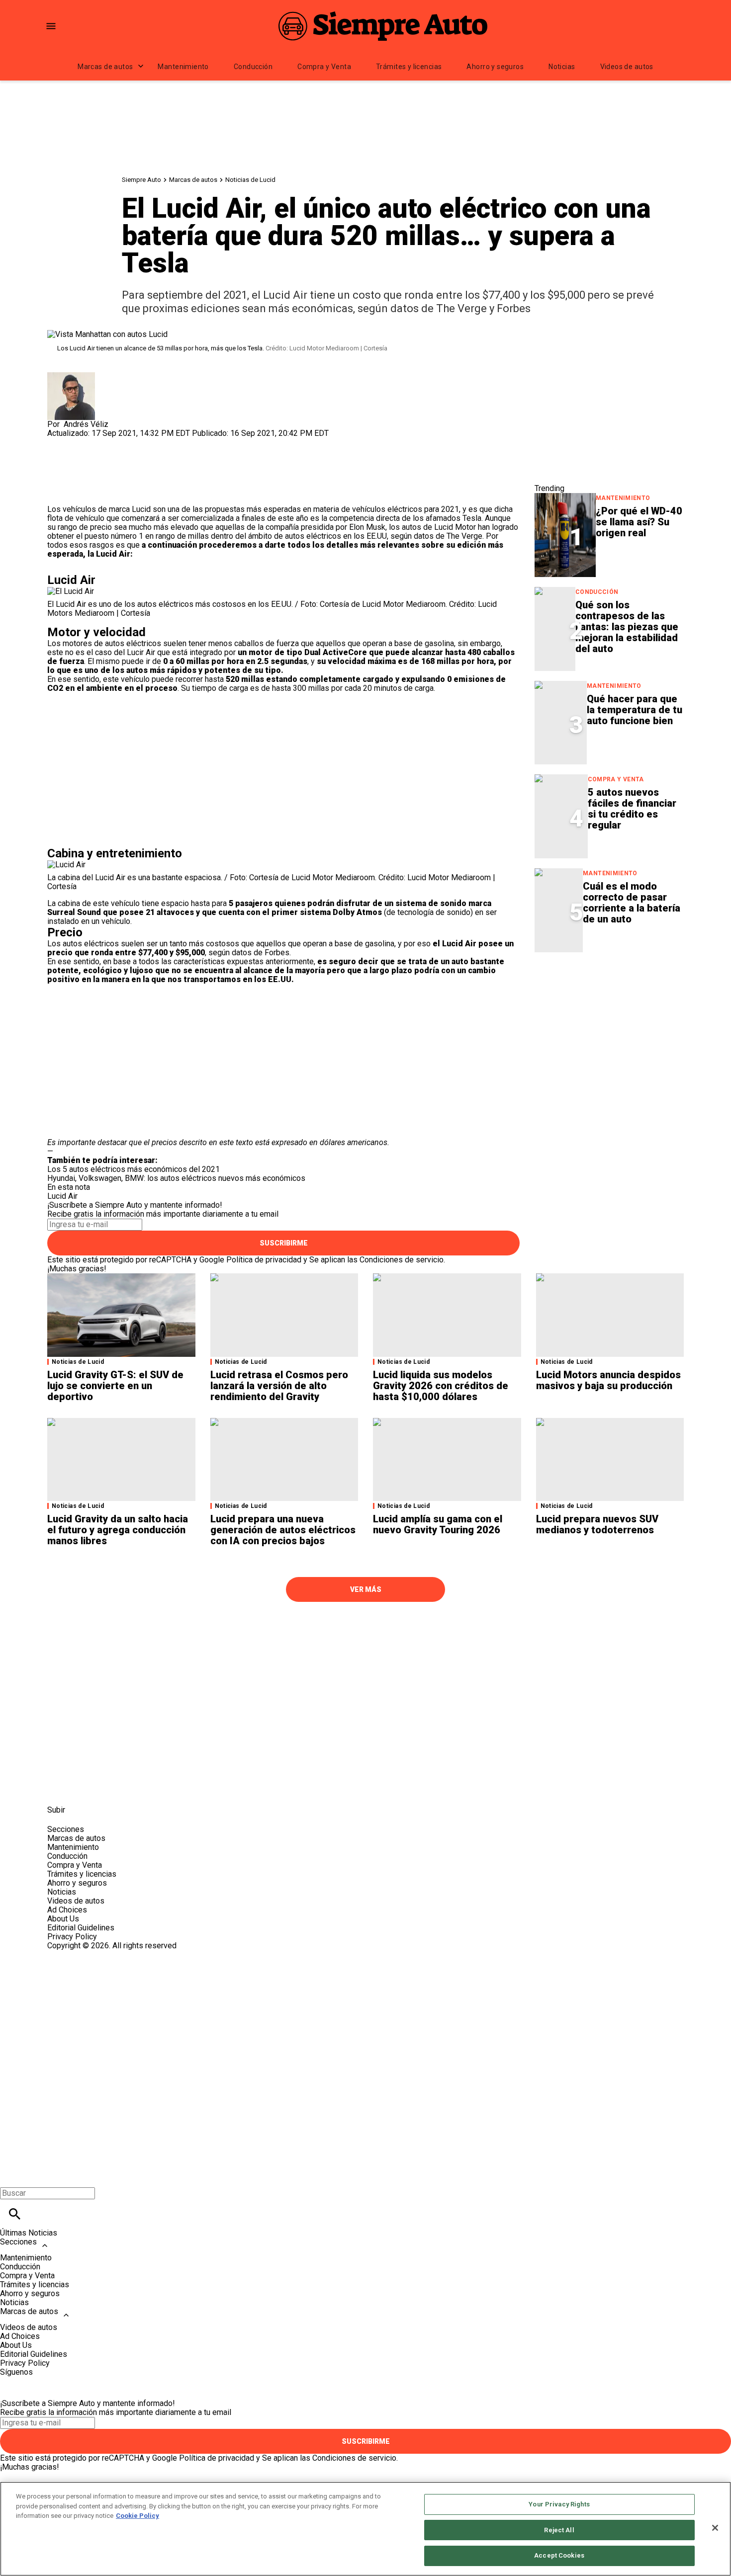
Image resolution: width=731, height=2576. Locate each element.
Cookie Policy (137, 2516)
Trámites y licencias (409, 67)
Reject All (559, 2530)
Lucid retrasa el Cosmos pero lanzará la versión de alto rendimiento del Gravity (279, 1386)
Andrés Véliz (86, 424)
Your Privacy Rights (559, 2504)
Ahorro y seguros (495, 67)
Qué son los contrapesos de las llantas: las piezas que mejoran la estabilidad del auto (627, 627)
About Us (63, 1919)
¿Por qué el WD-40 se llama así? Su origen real (639, 522)
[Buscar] (15, 2214)
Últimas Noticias (29, 2233)
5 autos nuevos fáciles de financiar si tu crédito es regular (632, 809)
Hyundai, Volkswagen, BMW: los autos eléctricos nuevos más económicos (176, 1178)
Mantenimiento (183, 67)
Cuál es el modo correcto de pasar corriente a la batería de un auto (632, 903)
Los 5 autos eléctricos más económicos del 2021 (134, 1169)
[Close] (715, 2528)
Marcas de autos (105, 67)
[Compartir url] (58, 494)
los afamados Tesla (446, 518)
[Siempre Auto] (383, 26)
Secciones (18, 2242)
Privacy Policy (72, 1937)
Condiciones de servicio (402, 1260)
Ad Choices (67, 1910)
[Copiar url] (71, 471)
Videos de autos (627, 67)
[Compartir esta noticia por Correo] (132, 442)
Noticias (562, 67)
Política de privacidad (264, 1260)
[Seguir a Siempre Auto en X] (84, 1787)
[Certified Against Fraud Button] (83, 1954)
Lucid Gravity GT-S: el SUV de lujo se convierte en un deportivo (115, 1386)
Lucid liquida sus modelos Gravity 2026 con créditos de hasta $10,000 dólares (441, 1386)
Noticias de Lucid (250, 180)
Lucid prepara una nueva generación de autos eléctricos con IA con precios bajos (283, 1530)
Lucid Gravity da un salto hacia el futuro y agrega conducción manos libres (118, 1530)
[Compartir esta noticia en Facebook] (84, 442)
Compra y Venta (324, 67)
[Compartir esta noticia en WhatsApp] (59, 442)
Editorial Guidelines (81, 1928)
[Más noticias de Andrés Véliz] (71, 376)
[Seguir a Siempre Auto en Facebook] (59, 1787)
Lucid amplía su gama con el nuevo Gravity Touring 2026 (438, 1524)
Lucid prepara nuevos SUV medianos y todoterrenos (597, 1524)
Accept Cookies (559, 2555)
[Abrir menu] (51, 26)
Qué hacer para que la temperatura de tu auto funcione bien (635, 710)
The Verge (464, 536)
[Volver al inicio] (365, 1986)
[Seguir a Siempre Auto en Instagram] (108, 1787)
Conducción (253, 67)
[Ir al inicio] (365, 1628)
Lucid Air (62, 1196)
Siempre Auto (141, 180)
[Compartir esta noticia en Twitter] (108, 442)
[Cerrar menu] (11, 2176)
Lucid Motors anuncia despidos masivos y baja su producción (608, 1380)
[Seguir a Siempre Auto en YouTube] (132, 1787)
